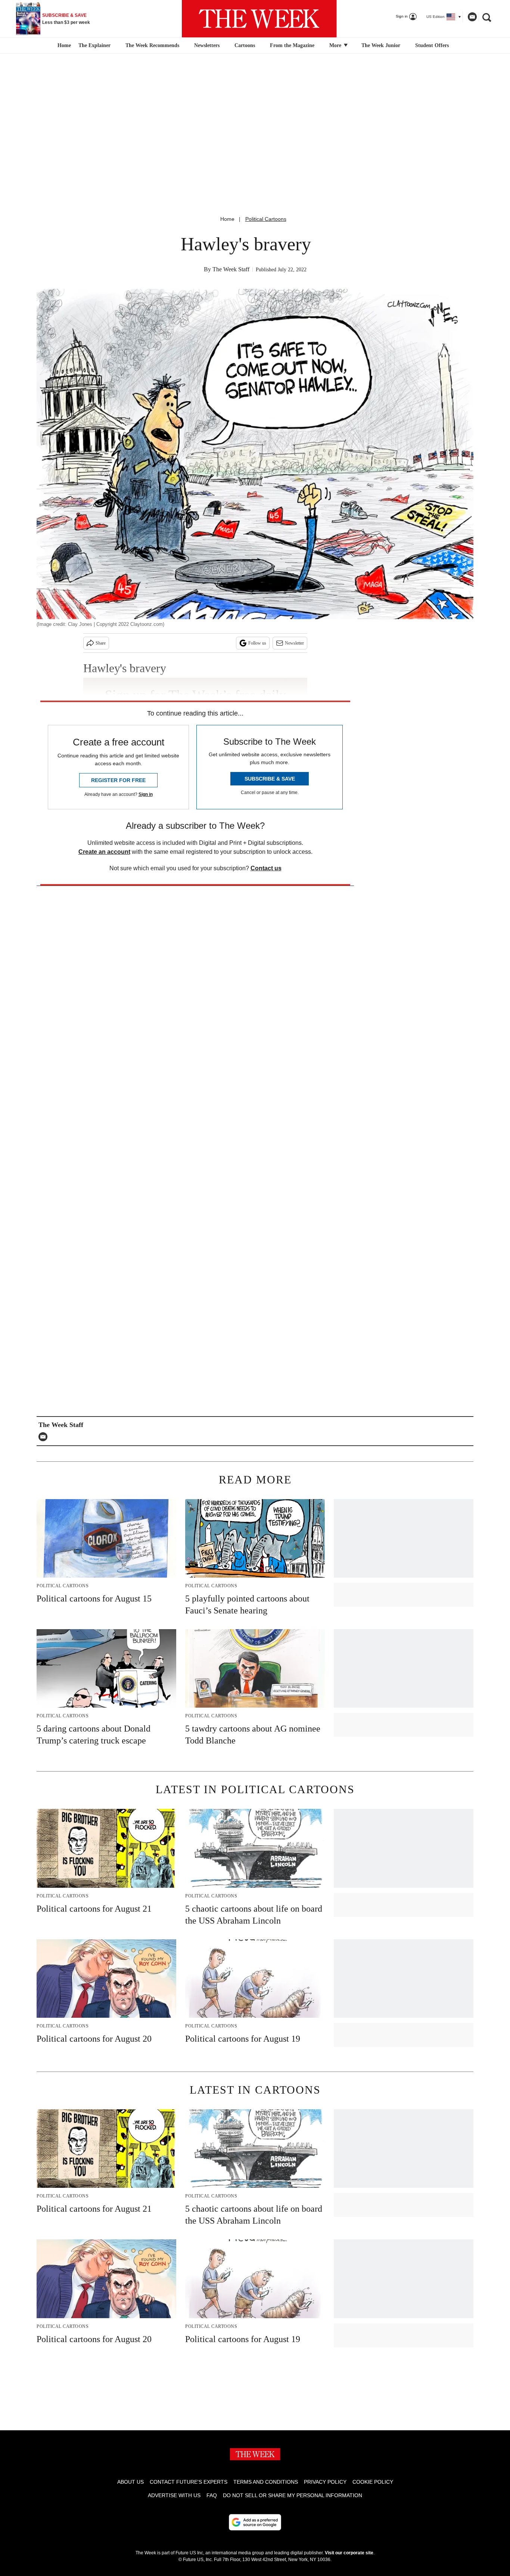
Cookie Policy (373, 2482)
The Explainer (94, 45)
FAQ (212, 2495)
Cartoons (245, 45)
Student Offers (432, 45)
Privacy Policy (325, 2482)
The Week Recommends (152, 45)
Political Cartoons (266, 219)
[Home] (63, 46)
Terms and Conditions (266, 2482)
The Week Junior (381, 45)
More (336, 45)
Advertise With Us (174, 2495)
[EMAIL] (45, 1437)
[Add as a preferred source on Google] (255, 2522)
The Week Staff (231, 269)
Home (227, 219)
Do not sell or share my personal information (293, 2495)
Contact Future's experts (189, 2482)
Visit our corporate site (349, 2553)
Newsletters (207, 45)
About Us (130, 2482)
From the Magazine (292, 45)
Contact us (266, 868)
